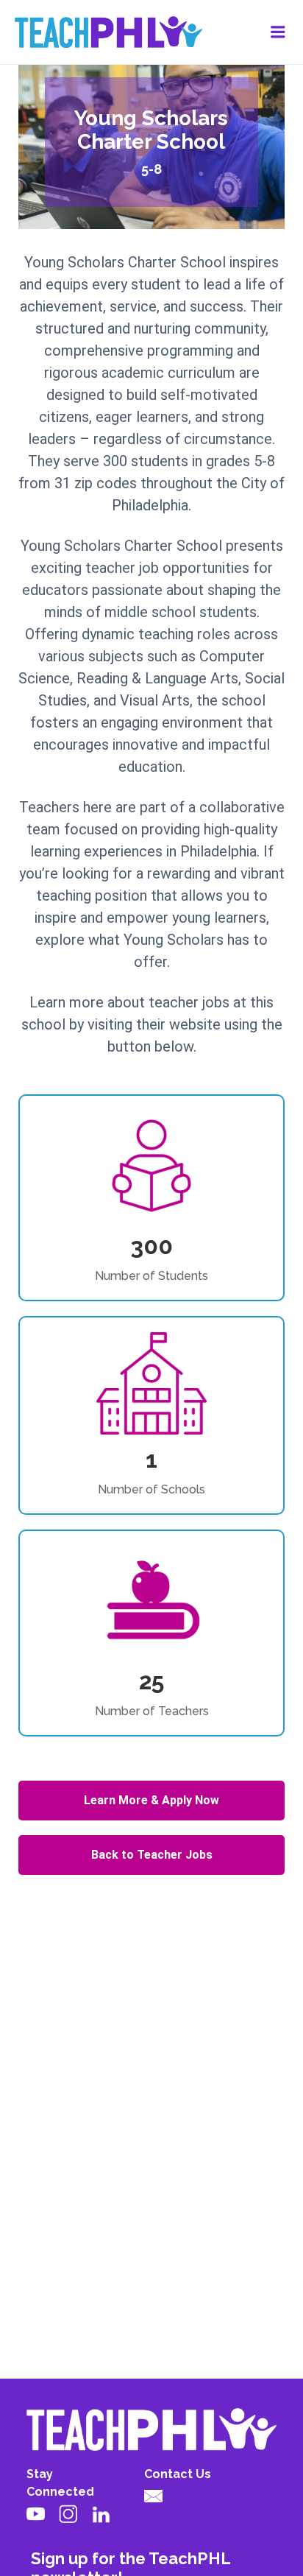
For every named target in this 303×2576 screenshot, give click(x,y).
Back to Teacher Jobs (152, 1855)
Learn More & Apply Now (151, 1800)
